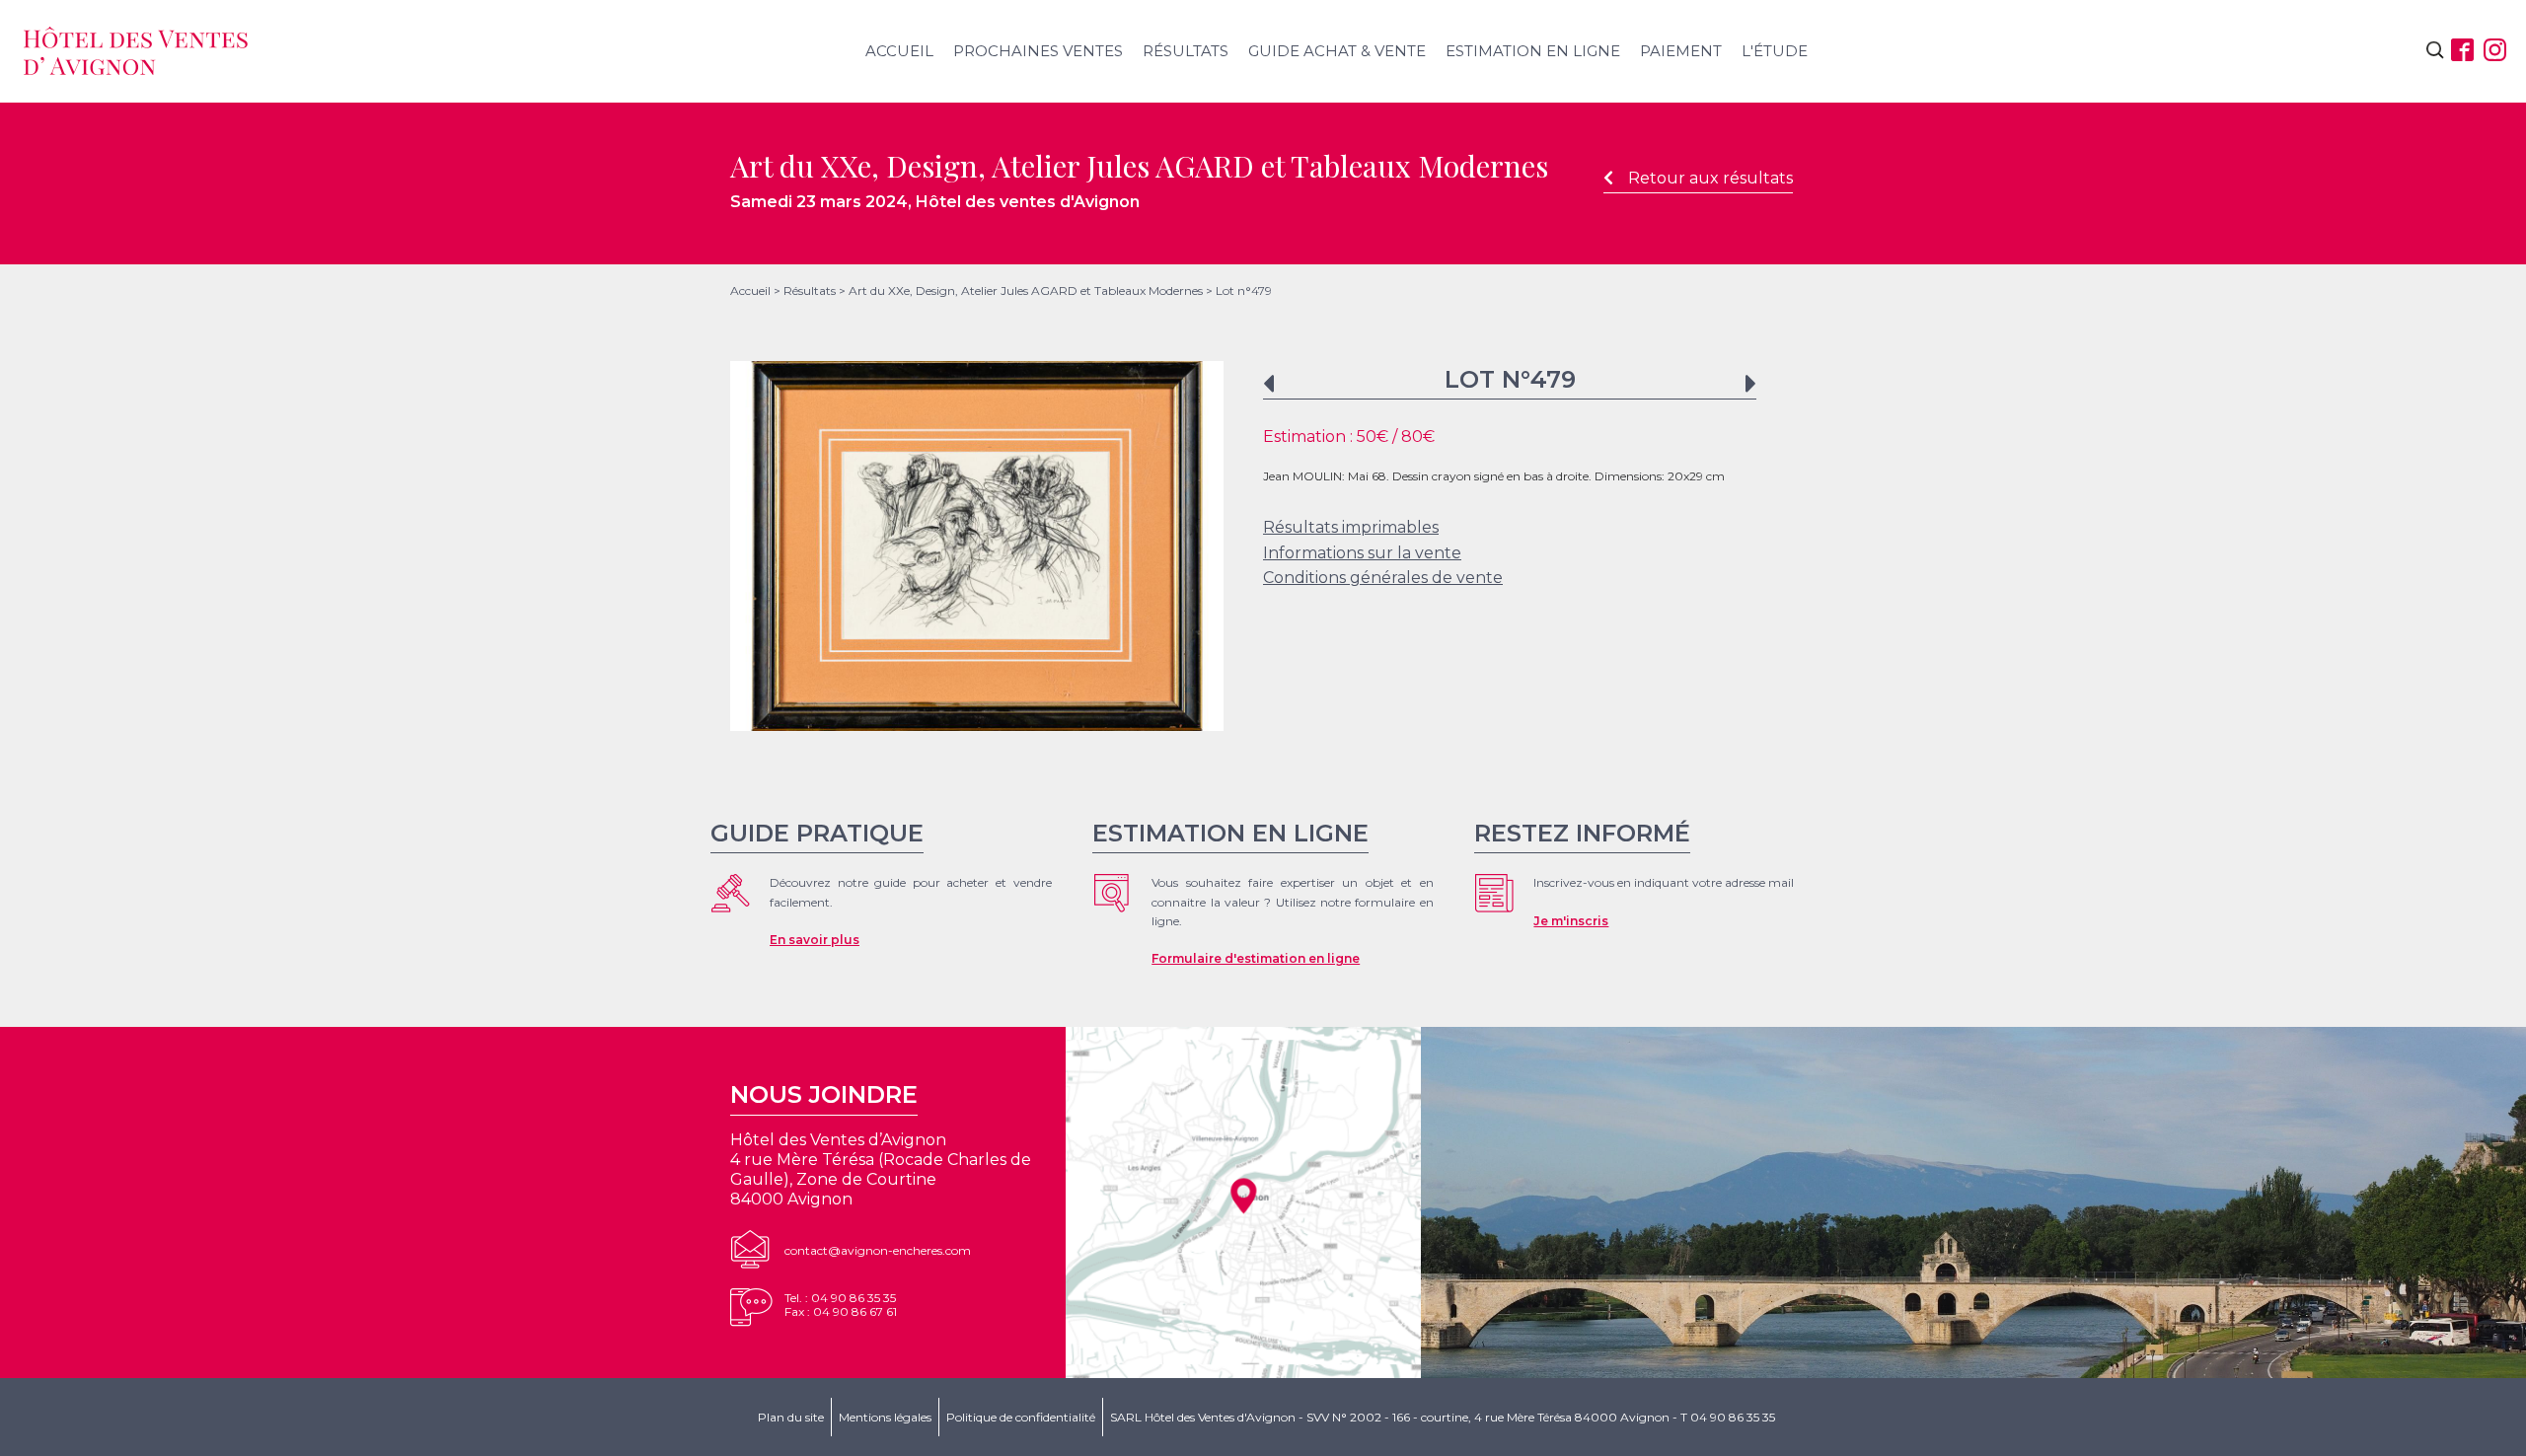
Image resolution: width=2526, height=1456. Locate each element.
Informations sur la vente (1362, 553)
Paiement (1681, 51)
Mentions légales (885, 1417)
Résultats (1186, 51)
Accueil (899, 51)
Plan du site (791, 1417)
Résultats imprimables (1351, 527)
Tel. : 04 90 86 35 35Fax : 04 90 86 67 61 (841, 1305)
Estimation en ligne (1533, 51)
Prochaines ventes (1038, 51)
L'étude (1775, 51)
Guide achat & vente (1337, 51)
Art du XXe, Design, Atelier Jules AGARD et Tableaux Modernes (1026, 291)
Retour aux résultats (1710, 178)
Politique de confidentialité (1021, 1417)
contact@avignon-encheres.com (878, 1250)
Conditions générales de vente (1383, 578)
